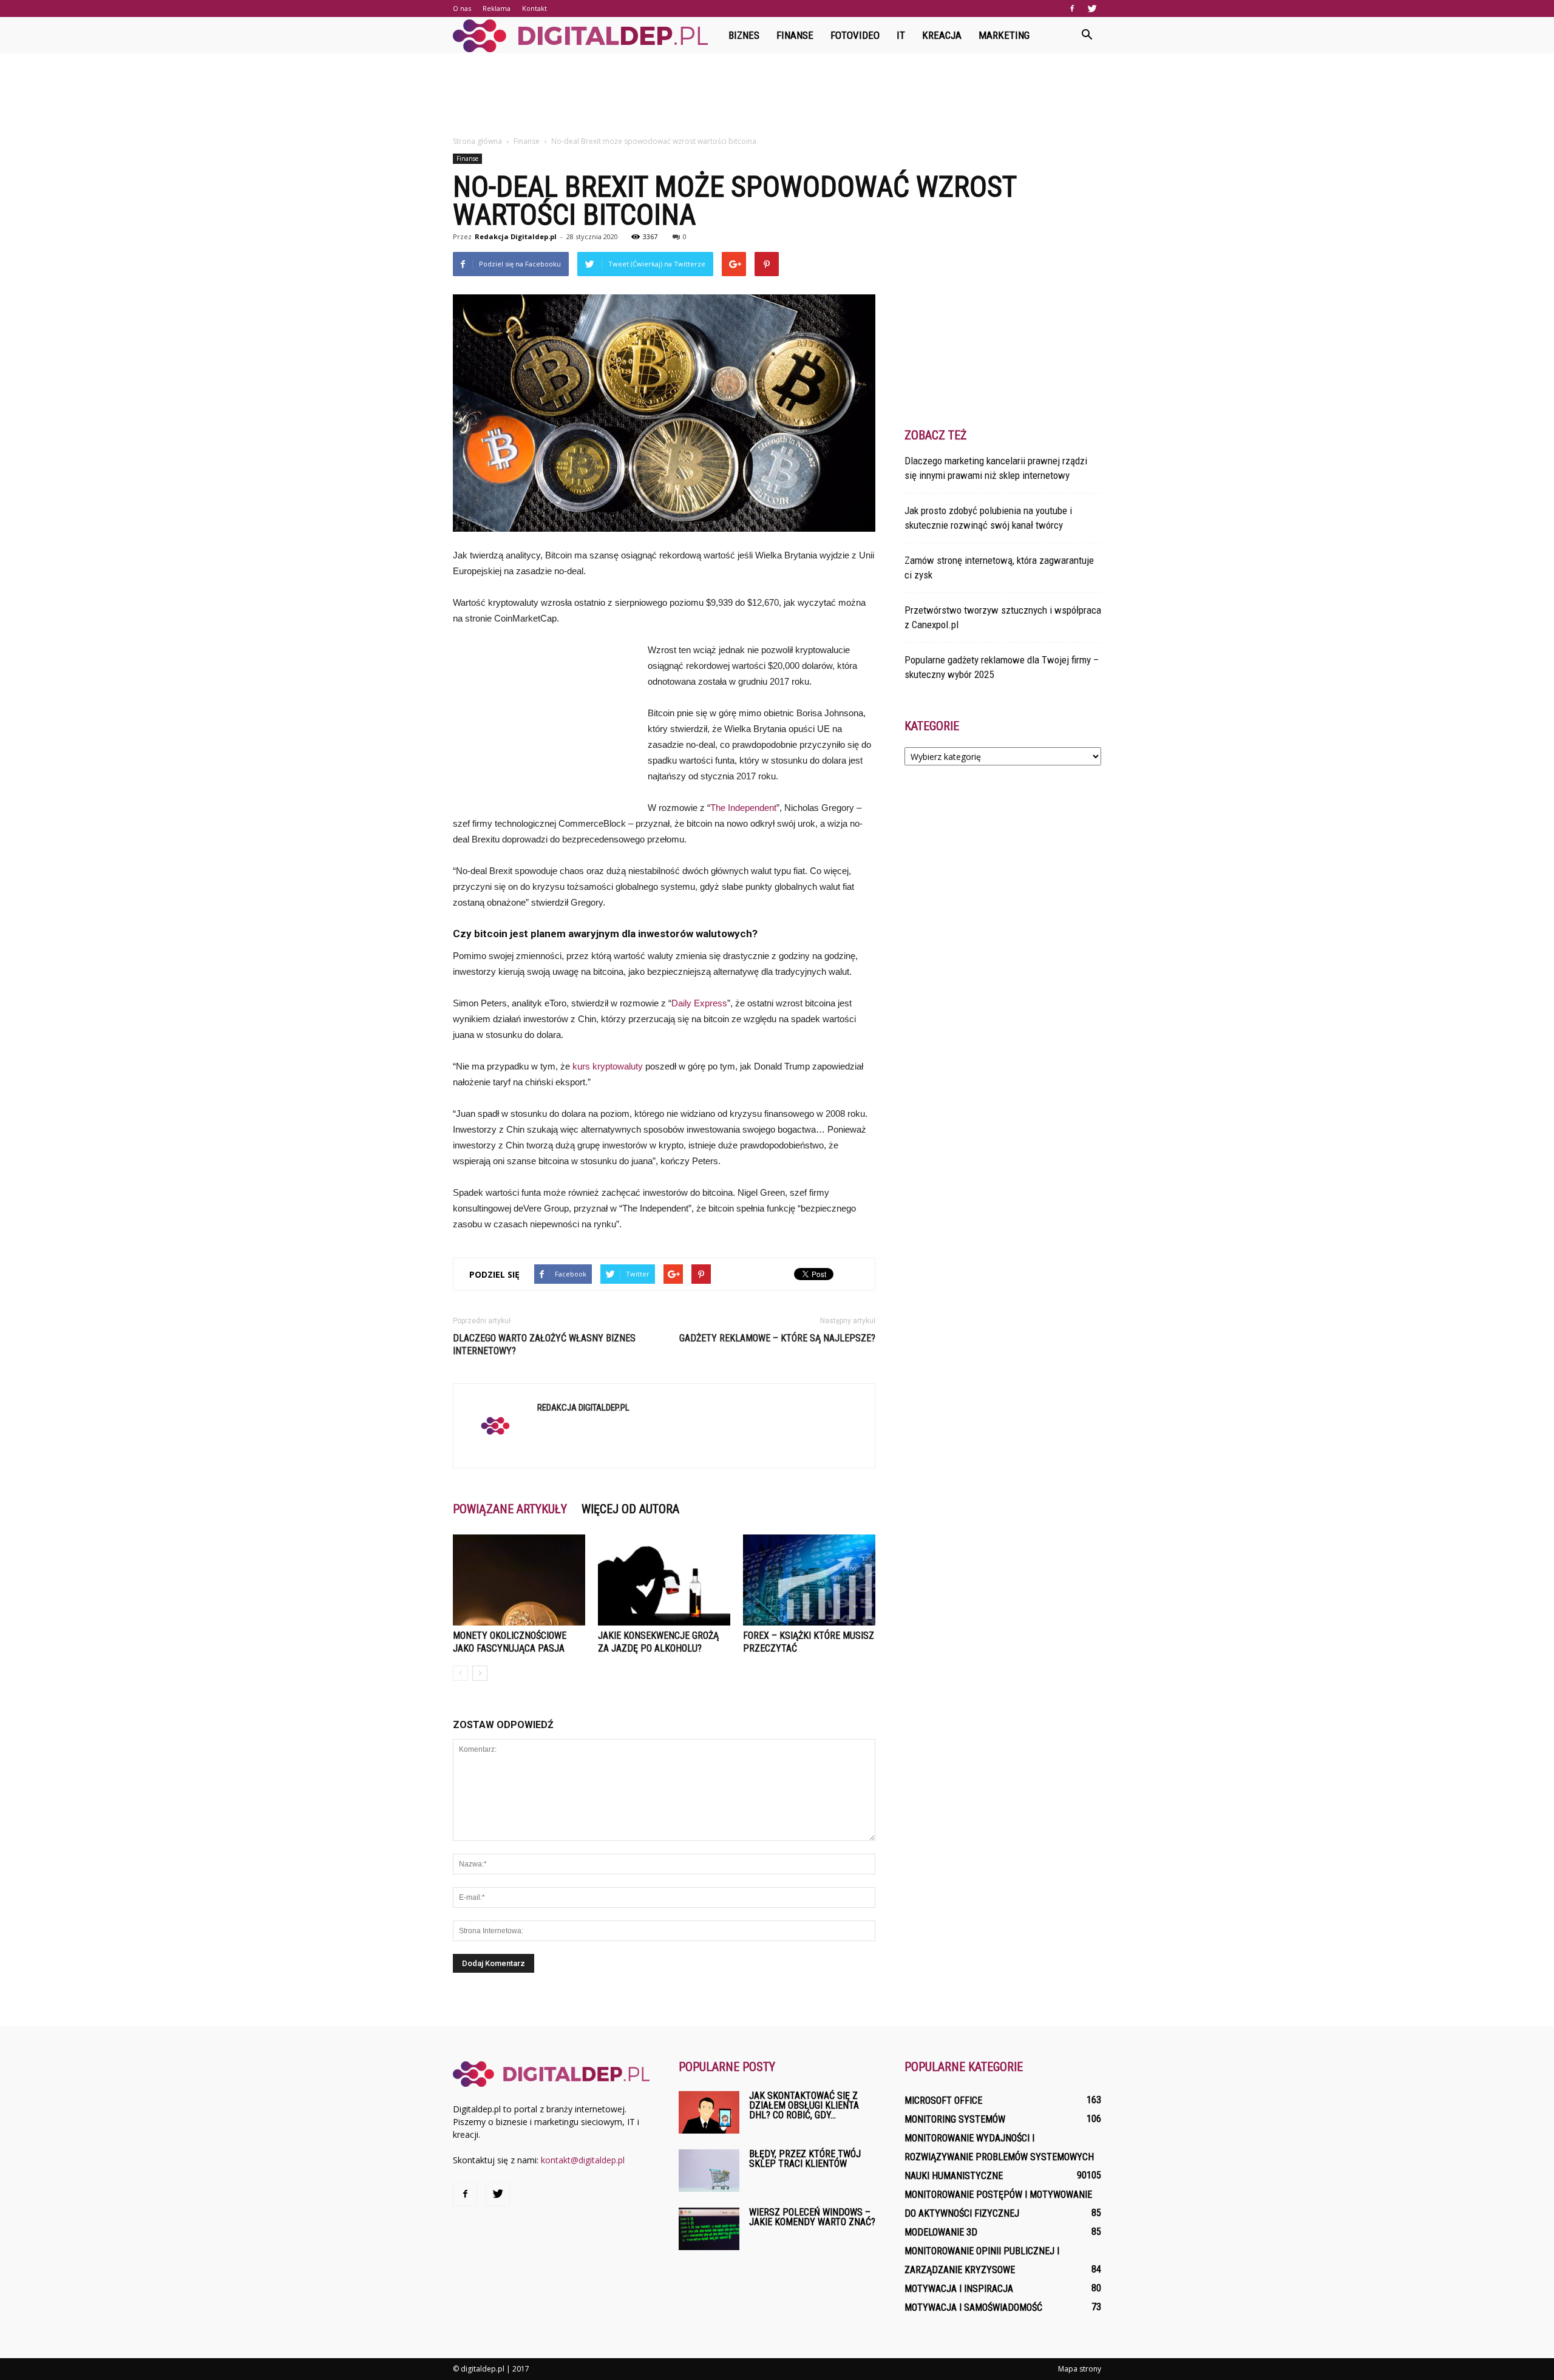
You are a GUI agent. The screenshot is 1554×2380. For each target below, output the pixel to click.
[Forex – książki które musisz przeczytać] (809, 1580)
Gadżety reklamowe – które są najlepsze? (777, 1338)
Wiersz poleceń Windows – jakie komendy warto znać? (812, 2217)
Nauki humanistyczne (954, 2176)
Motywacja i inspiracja (959, 2289)
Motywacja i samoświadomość (973, 2307)
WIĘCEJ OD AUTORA (630, 1509)
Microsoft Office (943, 2100)
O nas (462, 8)
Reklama (497, 8)
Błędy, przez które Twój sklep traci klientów (805, 2159)
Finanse (795, 35)
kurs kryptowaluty (608, 1066)
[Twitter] (1092, 8)
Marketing (1004, 35)
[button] (1087, 35)
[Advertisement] (777, 95)
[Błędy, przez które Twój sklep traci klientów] (709, 2171)
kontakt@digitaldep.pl (583, 2160)
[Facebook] (1072, 8)
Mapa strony (1080, 2369)
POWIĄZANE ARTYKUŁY (510, 1509)
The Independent (743, 808)
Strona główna (477, 141)
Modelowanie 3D (941, 2232)
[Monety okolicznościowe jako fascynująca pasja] (519, 1580)
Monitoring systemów (955, 2119)
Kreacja (942, 35)
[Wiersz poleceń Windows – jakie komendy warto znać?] (709, 2229)
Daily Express (699, 1003)
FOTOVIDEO (855, 35)
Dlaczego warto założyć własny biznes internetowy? (544, 1344)
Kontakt (534, 8)
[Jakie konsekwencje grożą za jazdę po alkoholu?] (664, 1580)
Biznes (744, 35)
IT (901, 35)
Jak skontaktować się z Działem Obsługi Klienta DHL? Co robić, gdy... (804, 2105)
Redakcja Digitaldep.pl (516, 236)
